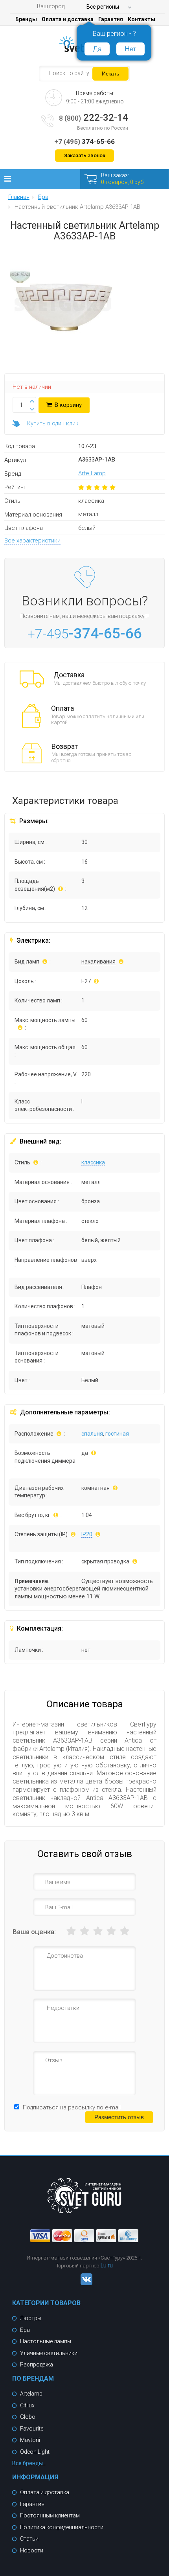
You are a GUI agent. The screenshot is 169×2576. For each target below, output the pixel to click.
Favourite (32, 2429)
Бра (25, 2330)
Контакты (141, 19)
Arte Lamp (92, 473)
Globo (28, 2417)
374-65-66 (84, 142)
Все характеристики (32, 541)
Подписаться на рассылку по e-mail (72, 2107)
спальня (92, 1434)
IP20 (87, 1534)
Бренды (26, 19)
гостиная (117, 1434)
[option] (20, 279)
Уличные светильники (49, 2353)
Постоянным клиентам (50, 2515)
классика (93, 1162)
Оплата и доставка (68, 19)
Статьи (29, 2539)
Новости (32, 2550)
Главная (19, 197)
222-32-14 (94, 118)
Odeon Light (35, 2452)
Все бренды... (29, 2463)
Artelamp (31, 2394)
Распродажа (37, 2365)
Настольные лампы (46, 2341)
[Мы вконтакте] (84, 2283)
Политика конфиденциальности (62, 2527)
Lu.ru (107, 2265)
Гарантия (111, 19)
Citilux (27, 2405)
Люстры (31, 2318)
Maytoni (30, 2440)
